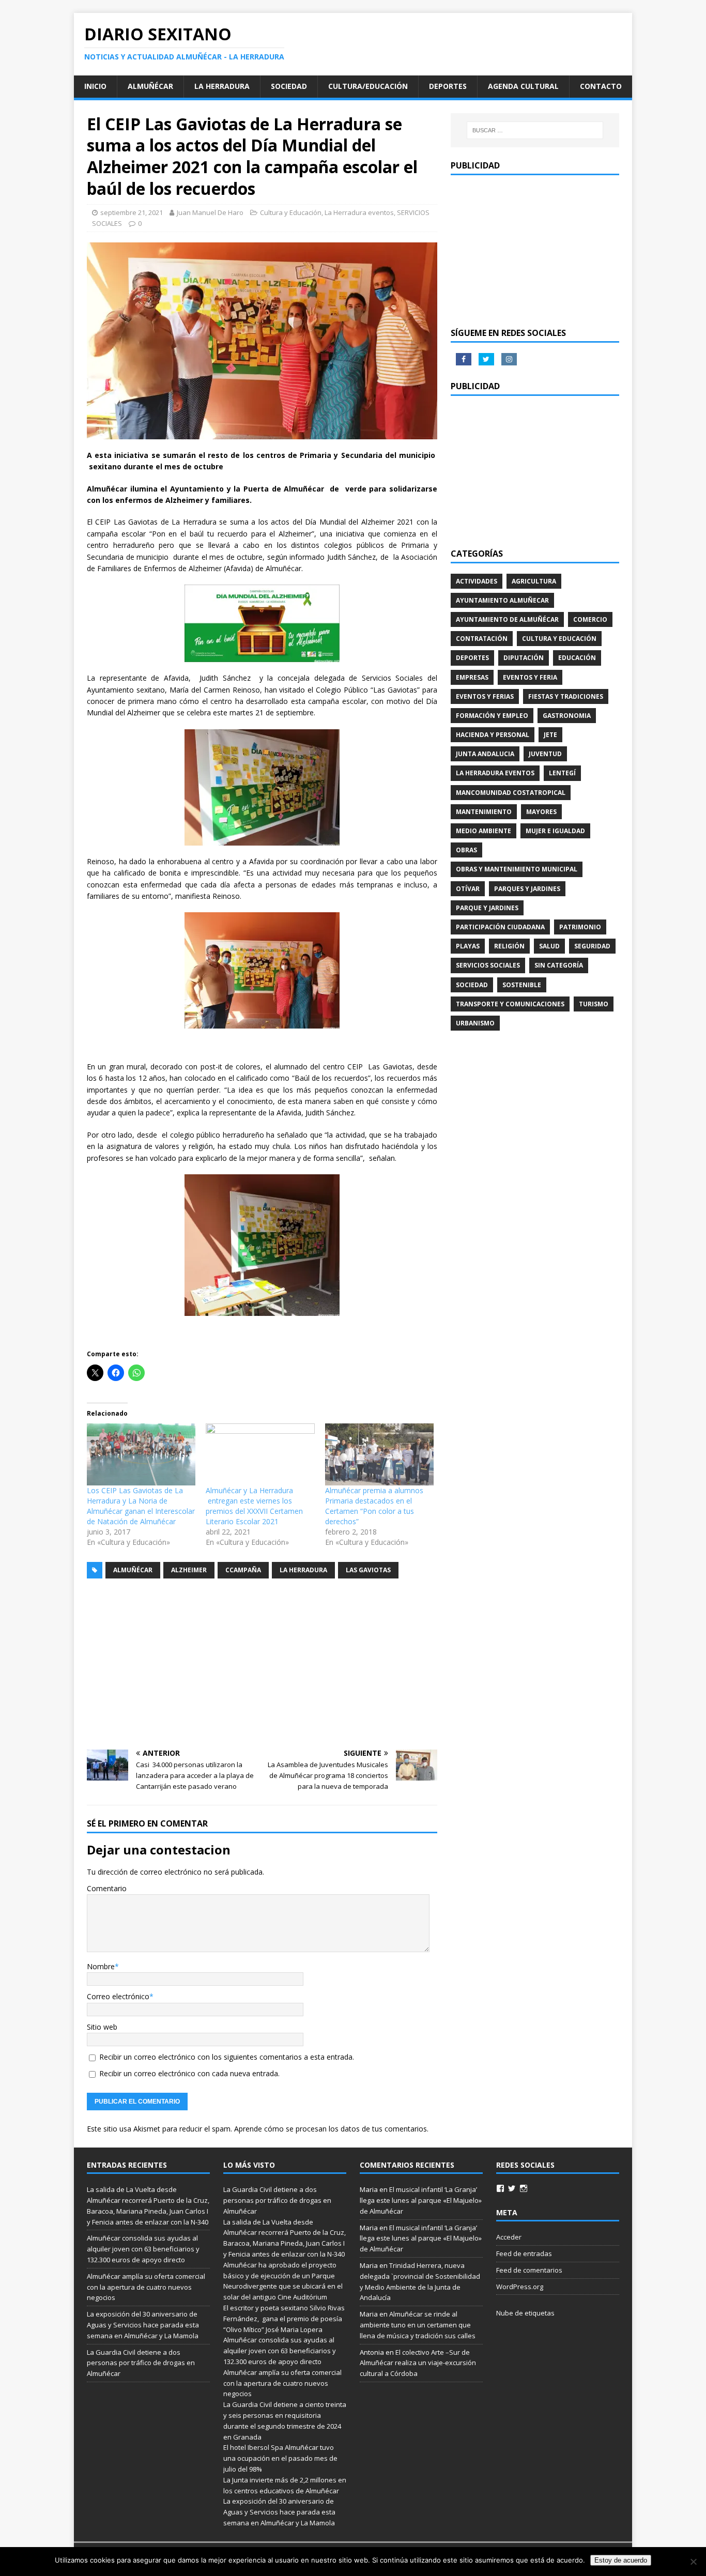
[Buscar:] (535, 130)
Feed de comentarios (529, 2270)
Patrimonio (580, 927)
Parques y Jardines (527, 889)
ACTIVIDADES (477, 581)
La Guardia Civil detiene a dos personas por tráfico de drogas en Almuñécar (141, 2363)
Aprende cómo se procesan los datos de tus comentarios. (331, 2129)
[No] (693, 2562)
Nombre (101, 1966)
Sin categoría (559, 965)
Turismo (594, 1004)
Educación (577, 658)
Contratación (482, 639)
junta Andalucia (485, 754)
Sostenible (522, 985)
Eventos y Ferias (485, 696)
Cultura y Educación (291, 212)
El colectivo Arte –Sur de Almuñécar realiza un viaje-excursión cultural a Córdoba (418, 2363)
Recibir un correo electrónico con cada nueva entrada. (189, 2073)
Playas (468, 946)
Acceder (509, 2237)
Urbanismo (475, 1023)
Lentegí (562, 773)
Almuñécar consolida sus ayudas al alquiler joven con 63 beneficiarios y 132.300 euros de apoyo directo (143, 2249)
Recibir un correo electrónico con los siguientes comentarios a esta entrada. (227, 2057)
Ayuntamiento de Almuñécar (507, 619)
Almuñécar (150, 86)
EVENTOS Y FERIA (530, 677)
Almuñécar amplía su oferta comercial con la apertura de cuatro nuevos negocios (146, 2287)
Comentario (107, 1888)
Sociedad (289, 86)
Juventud (545, 754)
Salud (549, 946)
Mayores (541, 812)
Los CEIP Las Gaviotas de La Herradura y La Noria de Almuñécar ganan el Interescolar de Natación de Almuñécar (141, 1506)
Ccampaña (243, 1570)
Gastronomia (567, 716)
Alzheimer (189, 1570)
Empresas (472, 677)
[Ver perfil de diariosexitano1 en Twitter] (512, 2188)
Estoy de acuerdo (621, 2560)
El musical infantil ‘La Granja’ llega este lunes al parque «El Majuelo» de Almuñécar (421, 2200)
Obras (466, 850)
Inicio (95, 86)
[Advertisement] (262, 1664)
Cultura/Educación (368, 86)
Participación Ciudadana (500, 927)
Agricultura (534, 581)
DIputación (524, 658)
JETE (550, 735)
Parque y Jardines (487, 908)
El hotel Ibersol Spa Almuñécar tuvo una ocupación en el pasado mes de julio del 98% (280, 2458)
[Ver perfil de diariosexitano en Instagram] (524, 2188)
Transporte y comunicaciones (510, 1004)
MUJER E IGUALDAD (555, 831)
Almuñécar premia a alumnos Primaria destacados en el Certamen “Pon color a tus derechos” (374, 1506)
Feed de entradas (524, 2253)
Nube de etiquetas (525, 2313)
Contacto (601, 86)
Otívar (468, 889)
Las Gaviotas (368, 1570)
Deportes (448, 86)
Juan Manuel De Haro (210, 212)
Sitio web (102, 2027)
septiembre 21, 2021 (132, 212)
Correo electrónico (118, 1996)
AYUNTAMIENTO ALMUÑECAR (502, 600)
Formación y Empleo (492, 716)
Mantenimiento (484, 812)
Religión (509, 946)
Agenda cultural (523, 86)
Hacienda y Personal (493, 735)
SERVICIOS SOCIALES (488, 965)
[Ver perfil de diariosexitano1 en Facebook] (500, 2188)
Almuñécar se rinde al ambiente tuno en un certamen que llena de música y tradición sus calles (418, 2325)
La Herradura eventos (359, 212)
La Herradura (222, 86)
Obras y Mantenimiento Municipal (517, 869)
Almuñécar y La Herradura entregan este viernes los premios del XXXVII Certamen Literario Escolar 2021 (254, 1506)
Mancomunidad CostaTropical (511, 793)
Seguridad (592, 946)
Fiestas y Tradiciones (566, 696)
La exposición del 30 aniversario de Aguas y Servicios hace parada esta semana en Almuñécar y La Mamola (143, 2325)
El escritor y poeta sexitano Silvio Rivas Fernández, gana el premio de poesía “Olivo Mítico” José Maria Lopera (284, 2319)
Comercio (590, 619)
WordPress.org (520, 2287)
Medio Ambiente (484, 831)
